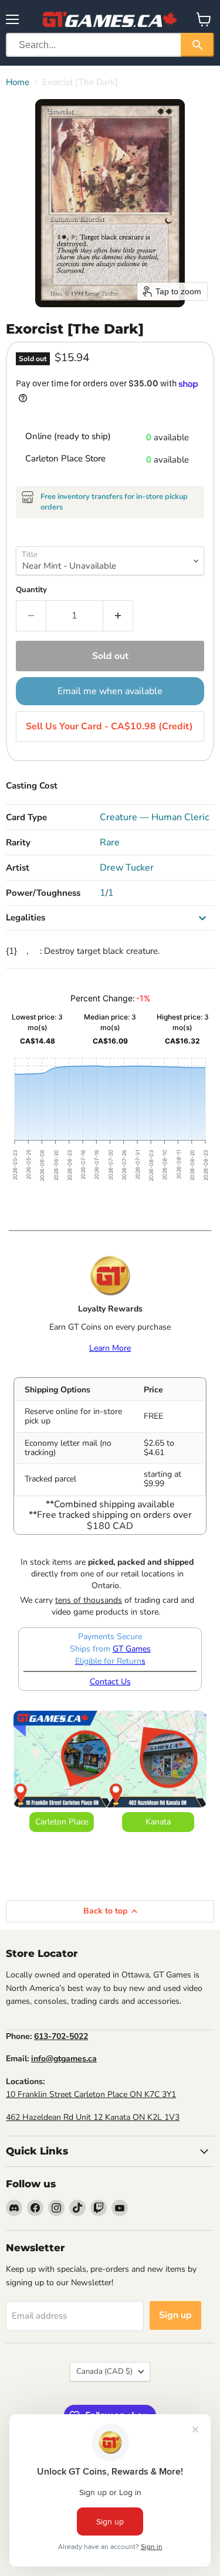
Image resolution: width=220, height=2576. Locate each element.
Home (18, 82)
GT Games (132, 1649)
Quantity (31, 590)
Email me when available (110, 691)
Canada (104, 2371)
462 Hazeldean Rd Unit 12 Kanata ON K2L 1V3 (93, 2117)
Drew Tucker (127, 868)
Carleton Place (62, 1822)
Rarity (18, 842)
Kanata (158, 1822)
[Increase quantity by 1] (118, 616)
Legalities (26, 917)
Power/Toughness (43, 893)
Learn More (110, 1348)
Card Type (26, 817)
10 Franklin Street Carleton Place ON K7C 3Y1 (91, 2094)
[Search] (197, 45)
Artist (18, 868)
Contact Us (110, 1682)
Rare (110, 842)
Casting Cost (32, 786)
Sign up (175, 2315)
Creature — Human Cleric (154, 817)
